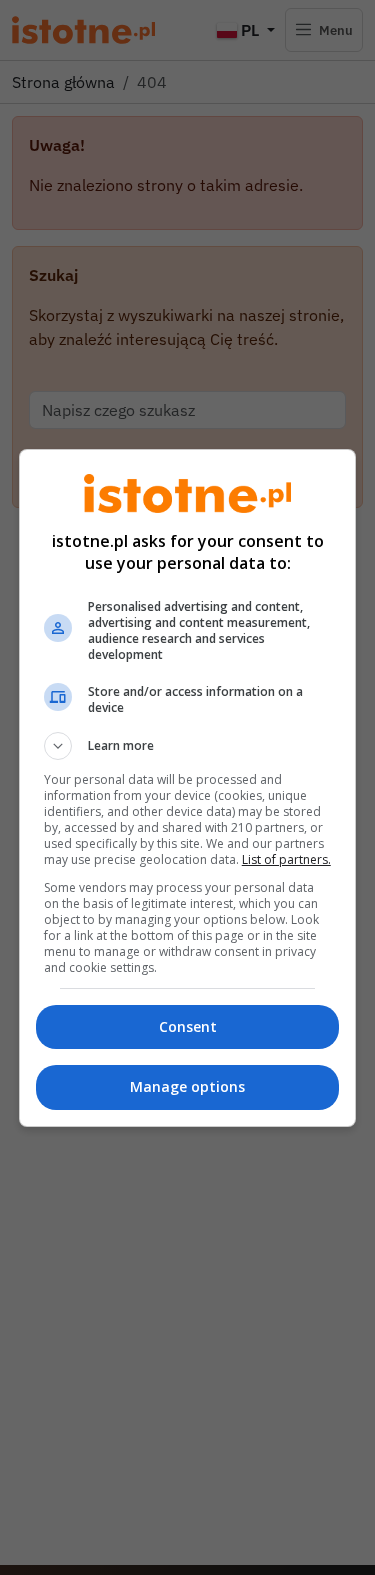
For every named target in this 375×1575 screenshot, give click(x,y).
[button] (188, 746)
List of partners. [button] (286, 859)
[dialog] (188, 788)
